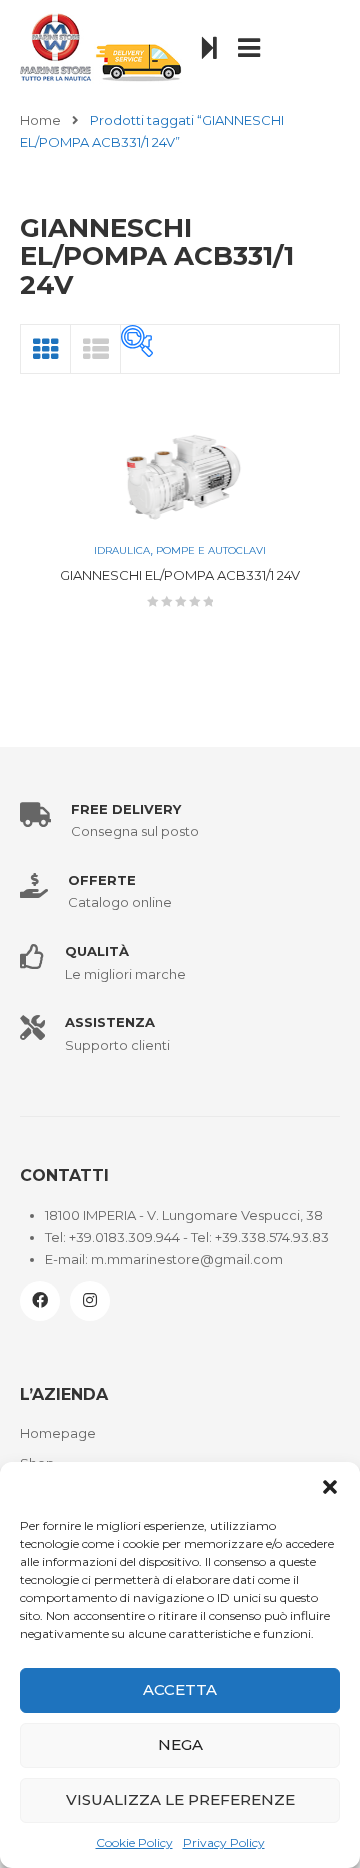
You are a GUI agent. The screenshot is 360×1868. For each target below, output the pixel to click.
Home (40, 120)
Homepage (58, 1433)
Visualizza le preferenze (180, 1799)
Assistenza (110, 1022)
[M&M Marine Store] (101, 46)
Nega (180, 1744)
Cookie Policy (134, 1842)
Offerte (102, 880)
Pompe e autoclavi (211, 550)
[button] (330, 1487)
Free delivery (126, 809)
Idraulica (122, 550)
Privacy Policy (224, 1842)
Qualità (97, 951)
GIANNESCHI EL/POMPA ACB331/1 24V (180, 575)
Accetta (180, 1689)
